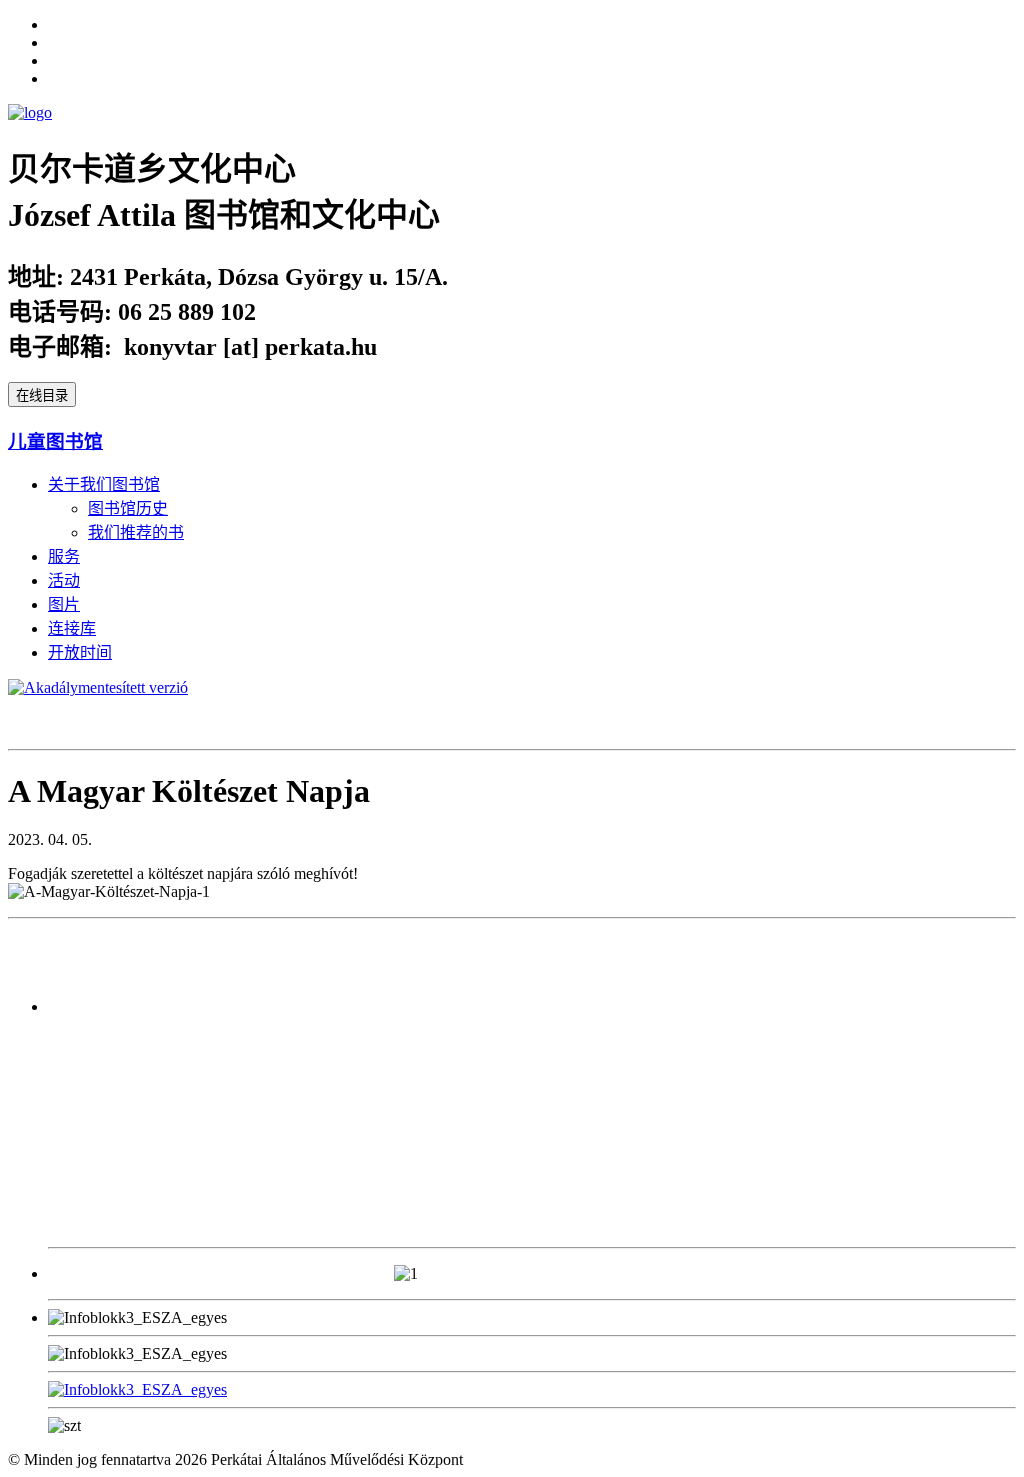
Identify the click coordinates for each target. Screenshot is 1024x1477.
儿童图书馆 (55, 441)
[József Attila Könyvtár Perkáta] (30, 112)
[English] (57, 22)
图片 (64, 604)
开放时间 (80, 652)
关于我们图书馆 (104, 484)
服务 (64, 556)
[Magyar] (57, 58)
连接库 (72, 628)
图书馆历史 (128, 508)
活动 (64, 580)
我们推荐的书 (136, 532)
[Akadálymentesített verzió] (98, 687)
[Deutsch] (57, 76)
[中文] (57, 40)
